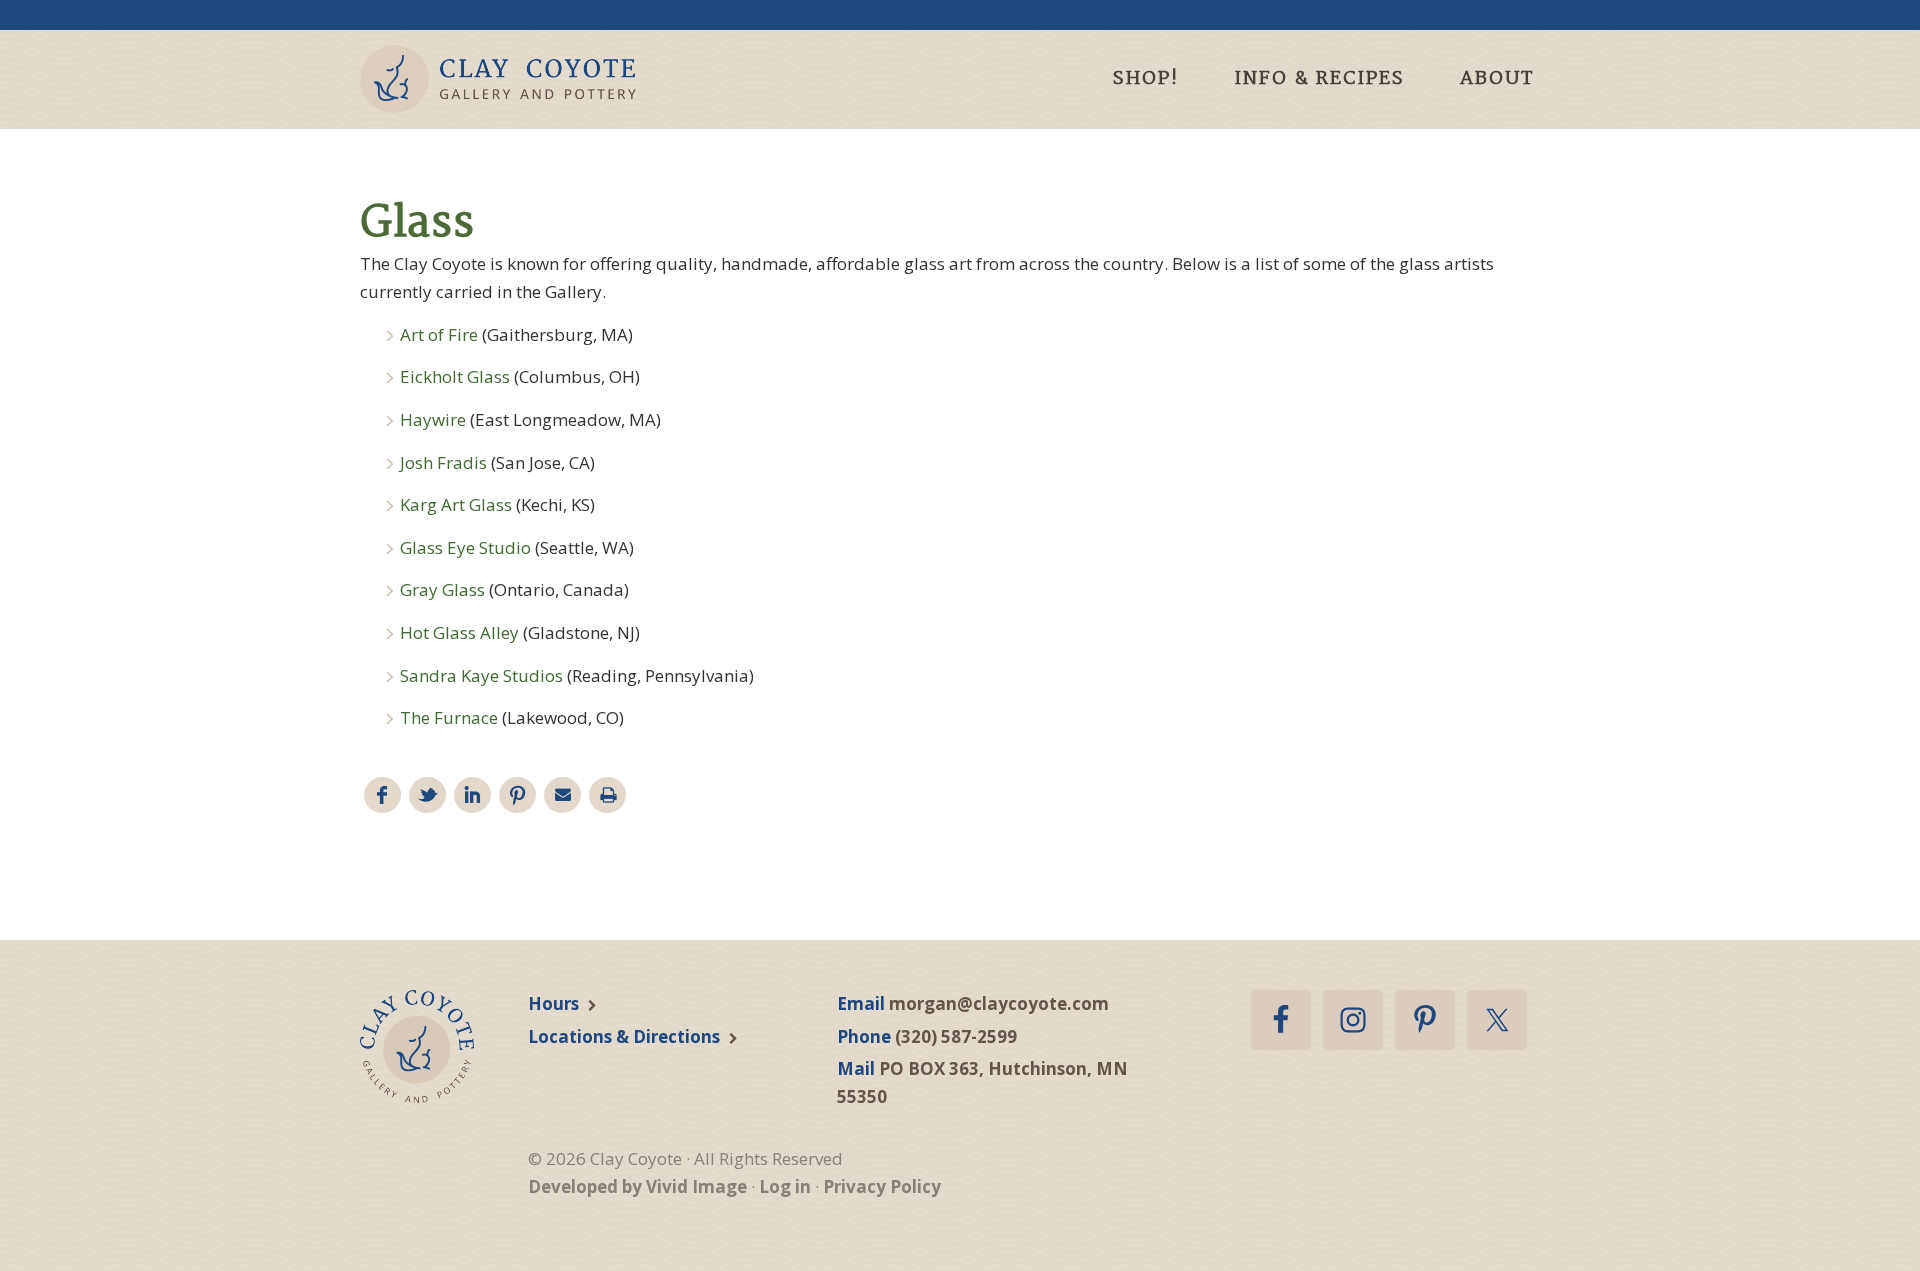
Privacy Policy (882, 1186)
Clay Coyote (532, 79)
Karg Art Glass (456, 504)
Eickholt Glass (457, 376)
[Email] (562, 796)
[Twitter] (427, 796)
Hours (553, 1003)
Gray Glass (442, 589)
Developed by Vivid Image (637, 1186)
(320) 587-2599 (956, 1036)
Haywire (435, 419)
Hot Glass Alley (459, 632)
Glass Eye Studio (465, 547)
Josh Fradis (443, 462)
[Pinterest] (517, 796)
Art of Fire (439, 334)
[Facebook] (382, 796)
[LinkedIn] (472, 796)
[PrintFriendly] (607, 796)
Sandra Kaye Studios (481, 675)
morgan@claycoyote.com (999, 1003)
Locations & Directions (624, 1036)
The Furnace (449, 717)
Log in (785, 1186)
